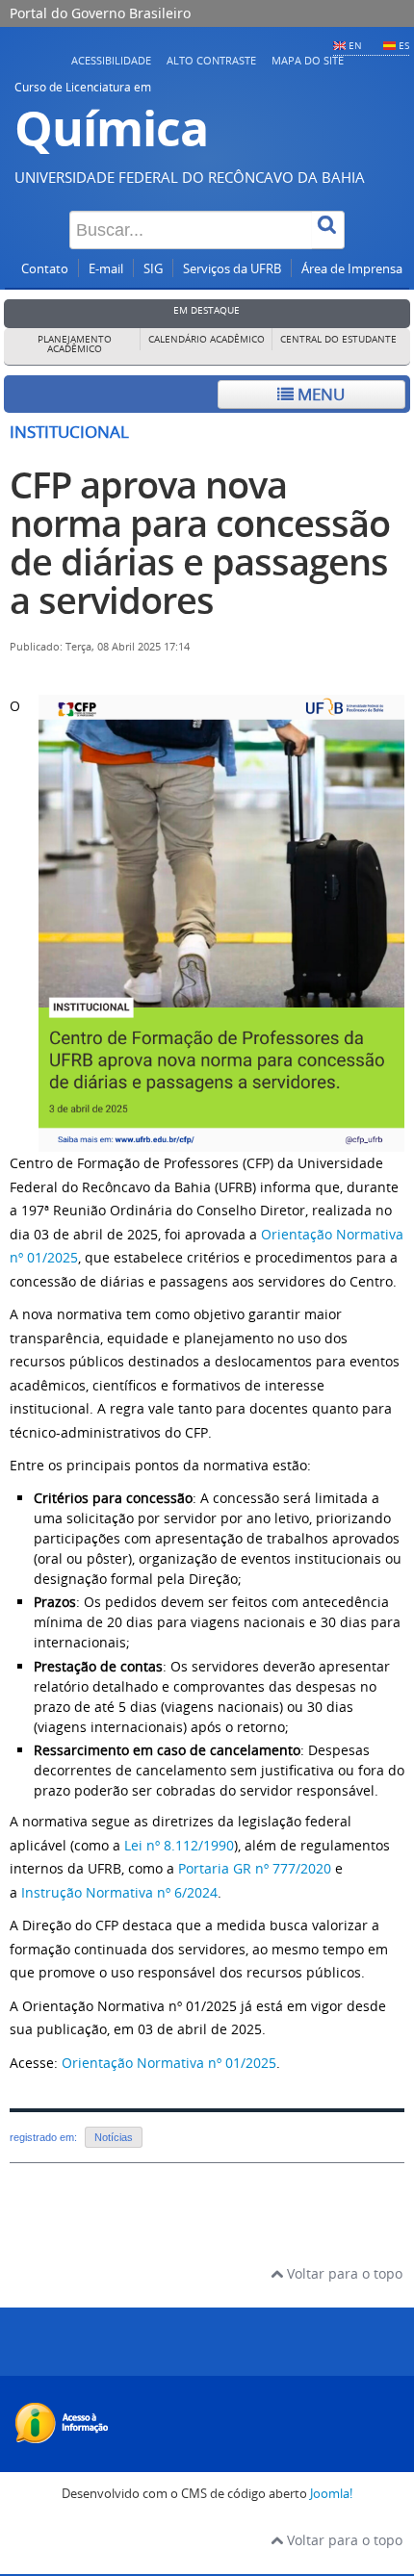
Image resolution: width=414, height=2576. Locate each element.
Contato (45, 269)
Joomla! (331, 2494)
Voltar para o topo (343, 2273)
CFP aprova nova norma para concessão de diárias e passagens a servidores (200, 542)
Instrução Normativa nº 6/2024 (119, 1892)
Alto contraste (211, 60)
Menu (319, 394)
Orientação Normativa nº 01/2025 (169, 2063)
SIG (153, 269)
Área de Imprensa (352, 269)
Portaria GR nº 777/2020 (255, 1868)
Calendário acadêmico (207, 339)
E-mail (106, 269)
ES (404, 45)
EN (355, 45)
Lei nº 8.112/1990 (179, 1845)
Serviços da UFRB (232, 269)
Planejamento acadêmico (75, 344)
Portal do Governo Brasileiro (100, 13)
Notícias (114, 2137)
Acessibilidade (111, 60)
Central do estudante (338, 339)
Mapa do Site (308, 60)
